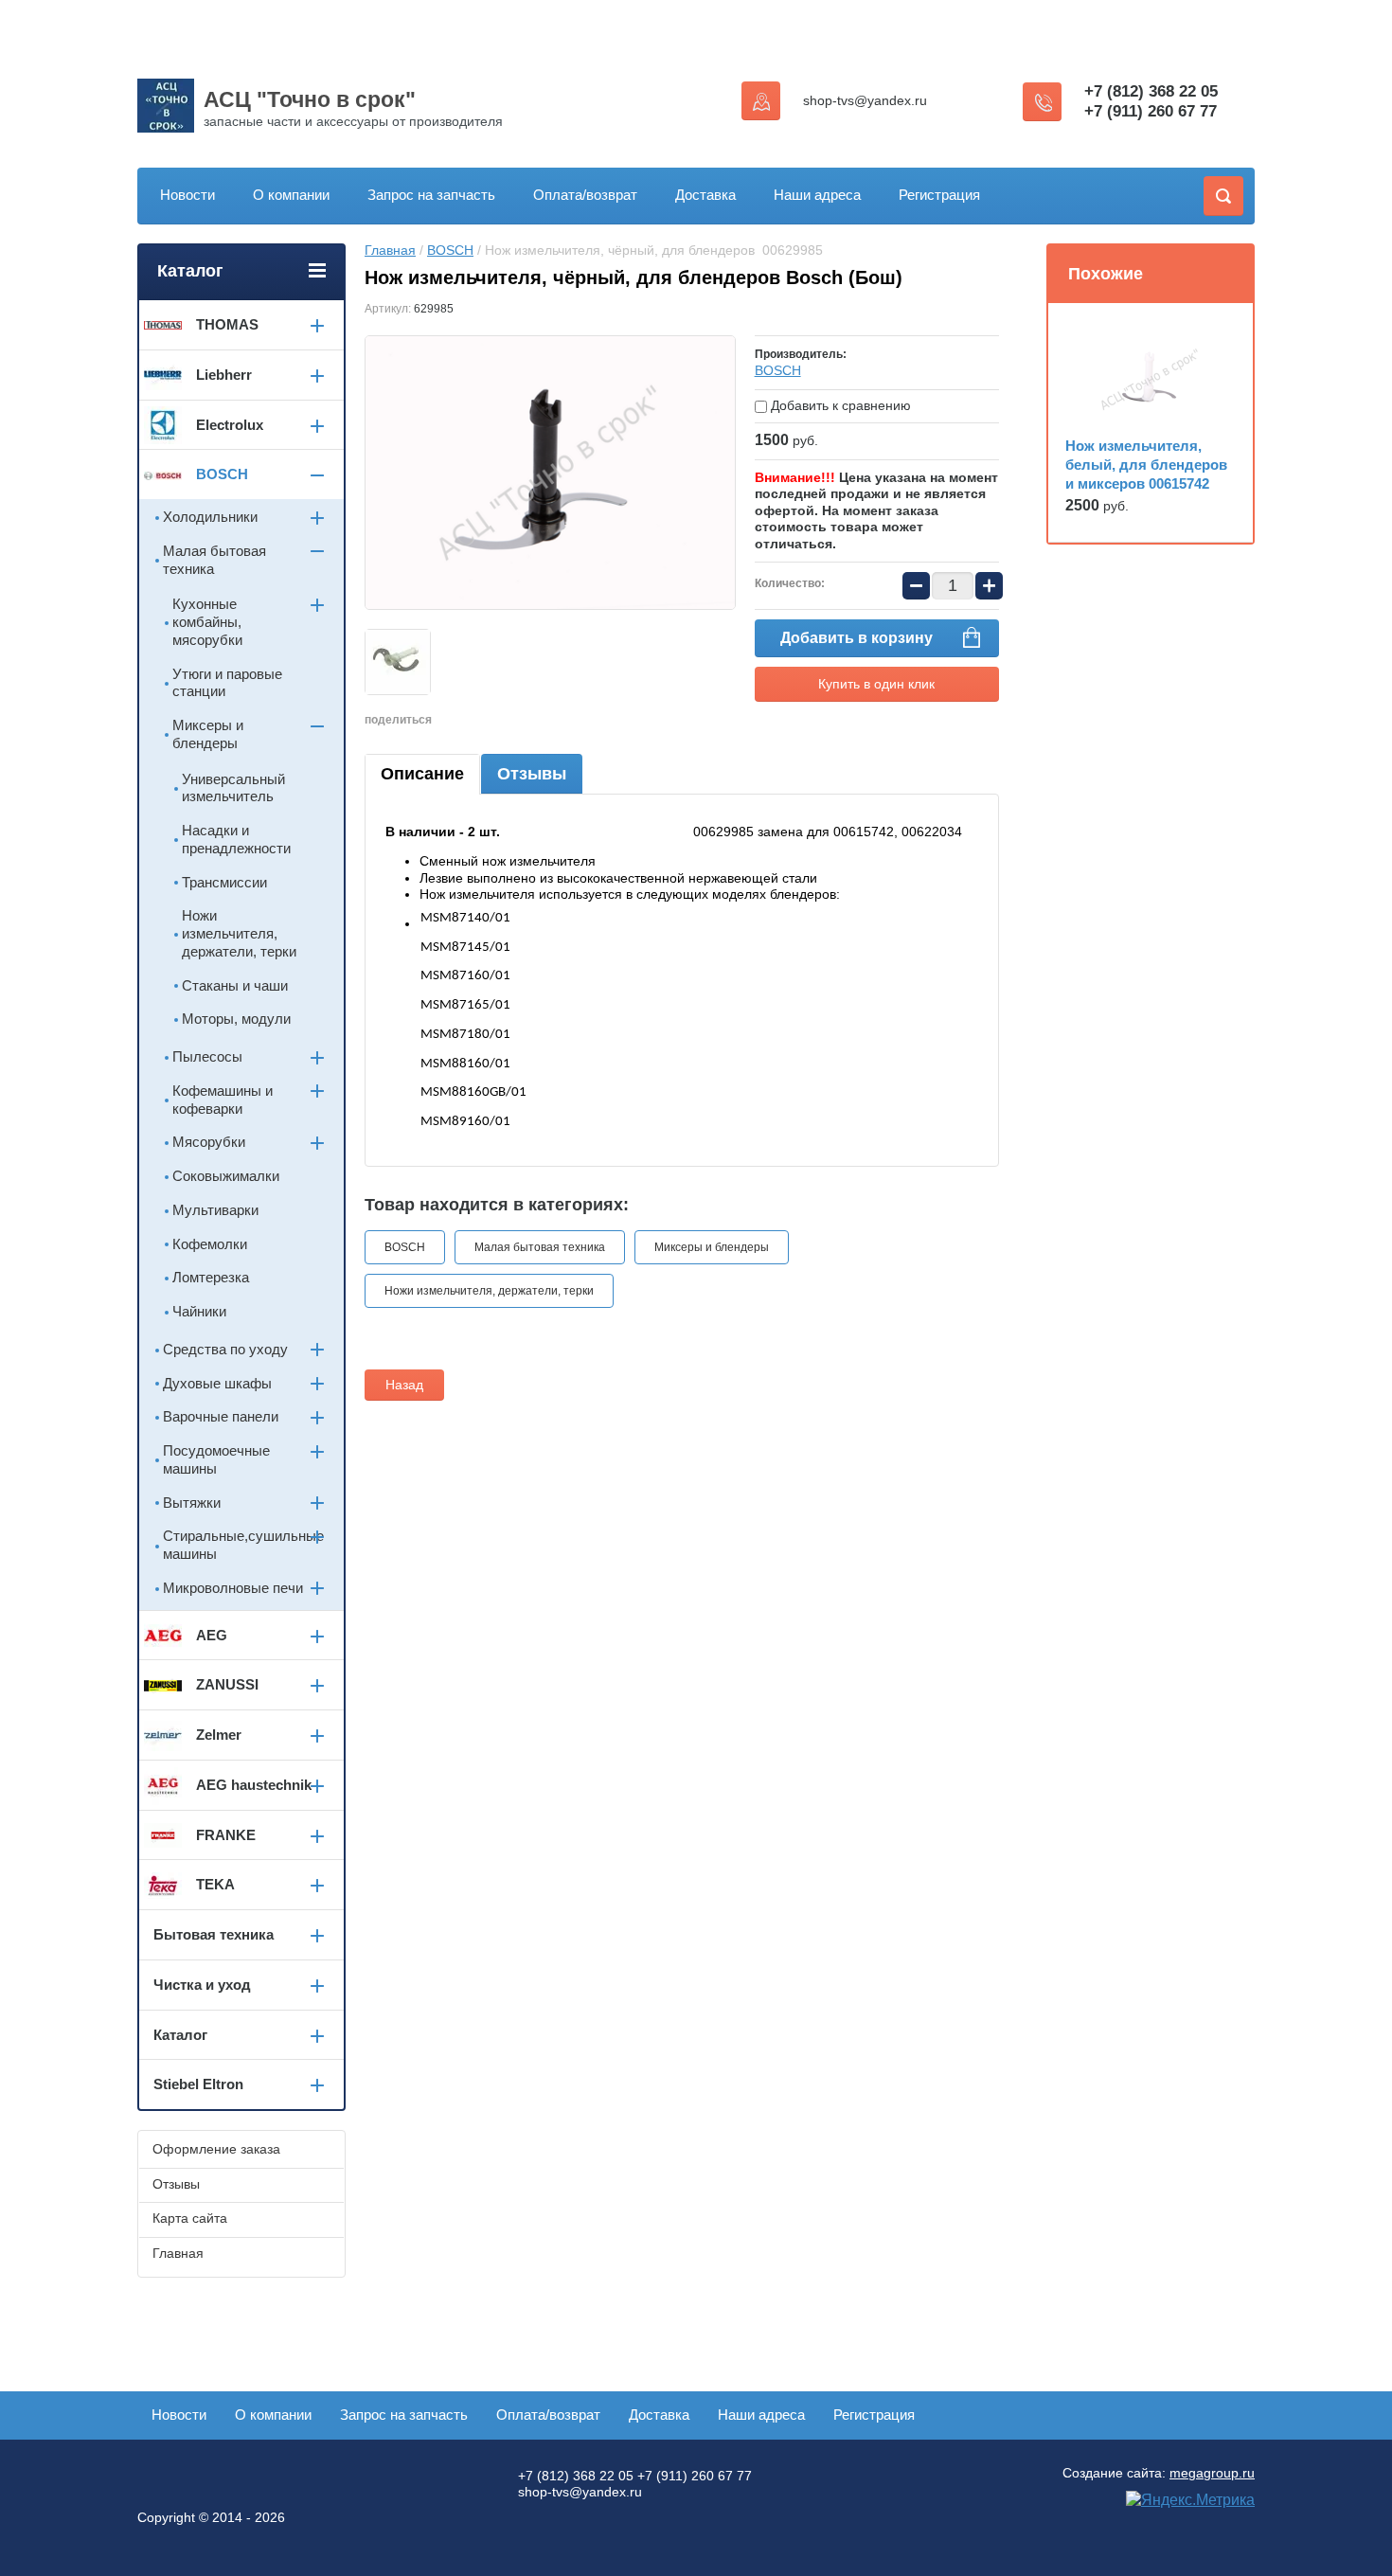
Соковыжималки (226, 1176)
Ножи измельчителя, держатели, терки (489, 1291)
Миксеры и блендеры (712, 1247)
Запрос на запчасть (431, 195)
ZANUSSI (227, 1684)
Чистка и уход (202, 1985)
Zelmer (219, 1735)
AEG (212, 1635)
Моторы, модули (236, 1019)
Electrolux (230, 425)
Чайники (199, 1311)
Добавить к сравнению (839, 405)
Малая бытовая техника (540, 1247)
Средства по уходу (225, 1349)
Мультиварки (215, 1210)
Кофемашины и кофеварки (223, 1100)
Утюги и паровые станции (227, 683)
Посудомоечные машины (216, 1459)
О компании (291, 195)
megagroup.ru (1212, 2473)
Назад (404, 1385)
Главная (390, 250)
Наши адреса (817, 195)
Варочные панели (221, 1416)
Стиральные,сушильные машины (243, 1545)
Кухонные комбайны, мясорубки (207, 622)
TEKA (215, 1884)
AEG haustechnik (254, 1785)
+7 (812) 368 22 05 (1151, 91)
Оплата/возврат (585, 195)
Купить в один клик (876, 684)
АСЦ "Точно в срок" (310, 99)
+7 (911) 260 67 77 (1151, 111)
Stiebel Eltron (198, 2084)
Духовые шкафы (217, 1383)
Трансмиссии (224, 882)
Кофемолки (210, 1244)
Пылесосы (207, 1056)
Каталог (180, 2035)
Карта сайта (190, 2218)
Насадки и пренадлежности (236, 839)
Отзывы (532, 774)
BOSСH (778, 370)
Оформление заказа (216, 2149)
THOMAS (227, 324)
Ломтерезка (211, 1277)
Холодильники (210, 517)
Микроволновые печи (233, 1588)
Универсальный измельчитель (233, 788)
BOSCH (450, 250)
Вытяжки (192, 1503)
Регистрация (939, 195)
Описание (422, 774)
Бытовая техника (214, 1934)
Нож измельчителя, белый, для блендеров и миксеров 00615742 (1146, 465)
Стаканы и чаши (235, 985)
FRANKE (226, 1835)
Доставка (705, 195)
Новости (187, 195)
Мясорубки (209, 1142)
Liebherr (224, 375)
